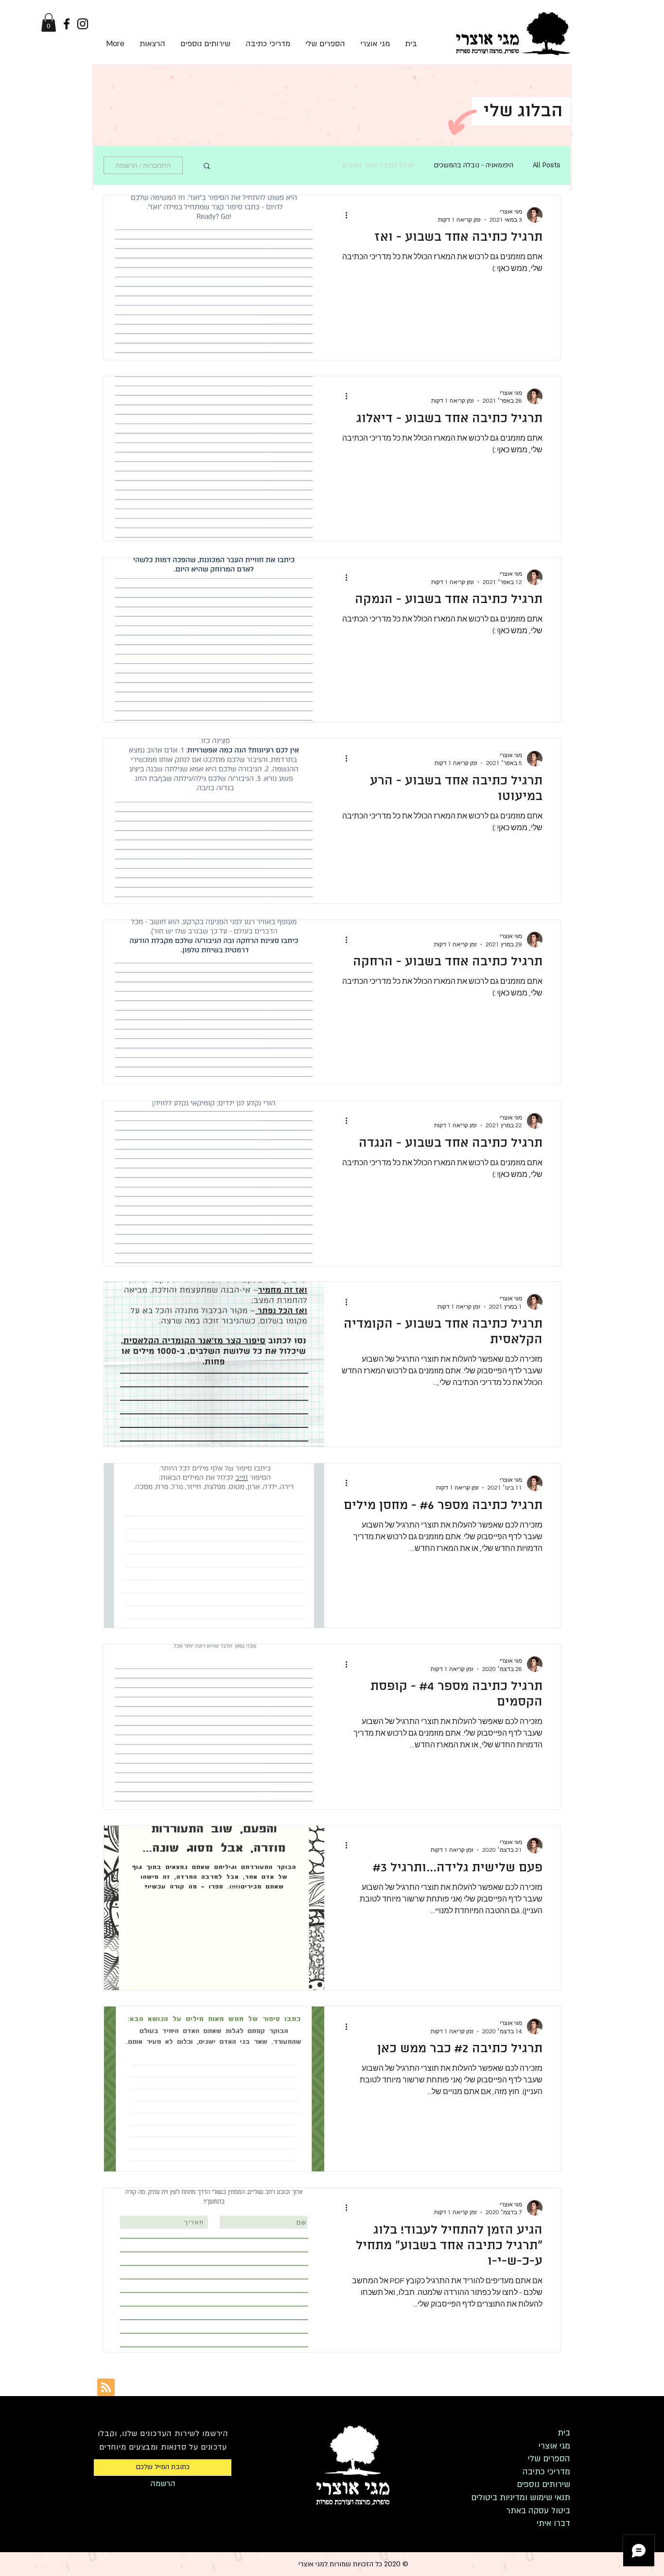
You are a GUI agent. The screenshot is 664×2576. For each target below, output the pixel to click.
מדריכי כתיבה (546, 2472)
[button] (49, 22)
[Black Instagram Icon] (83, 24)
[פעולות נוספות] (343, 215)
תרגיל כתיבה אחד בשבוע (378, 165)
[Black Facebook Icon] (67, 24)
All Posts (547, 165)
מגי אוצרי (554, 2446)
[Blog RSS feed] (106, 2388)
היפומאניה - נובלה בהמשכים (473, 165)
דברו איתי (553, 2523)
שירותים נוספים (543, 2484)
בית (564, 2433)
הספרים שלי (549, 2459)
